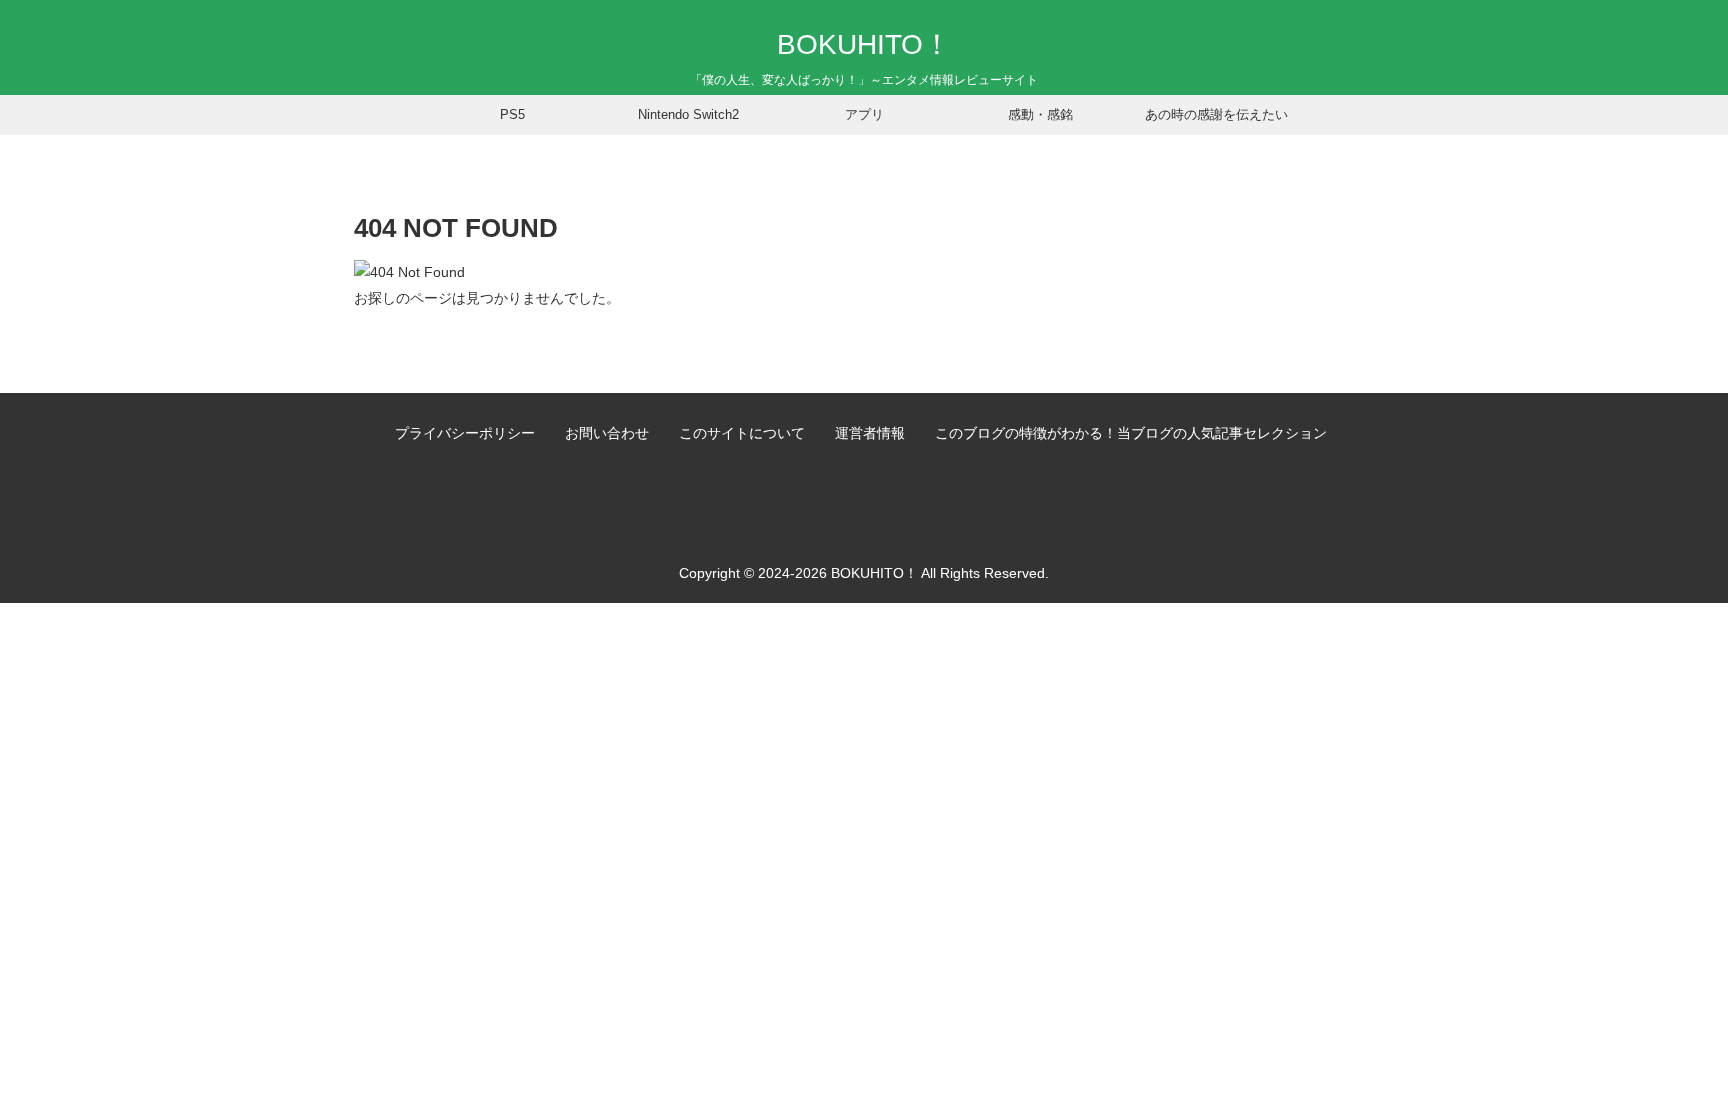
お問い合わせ (607, 433)
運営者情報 (870, 433)
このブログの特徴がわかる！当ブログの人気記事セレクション (1131, 433)
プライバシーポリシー (465, 433)
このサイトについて (742, 433)
